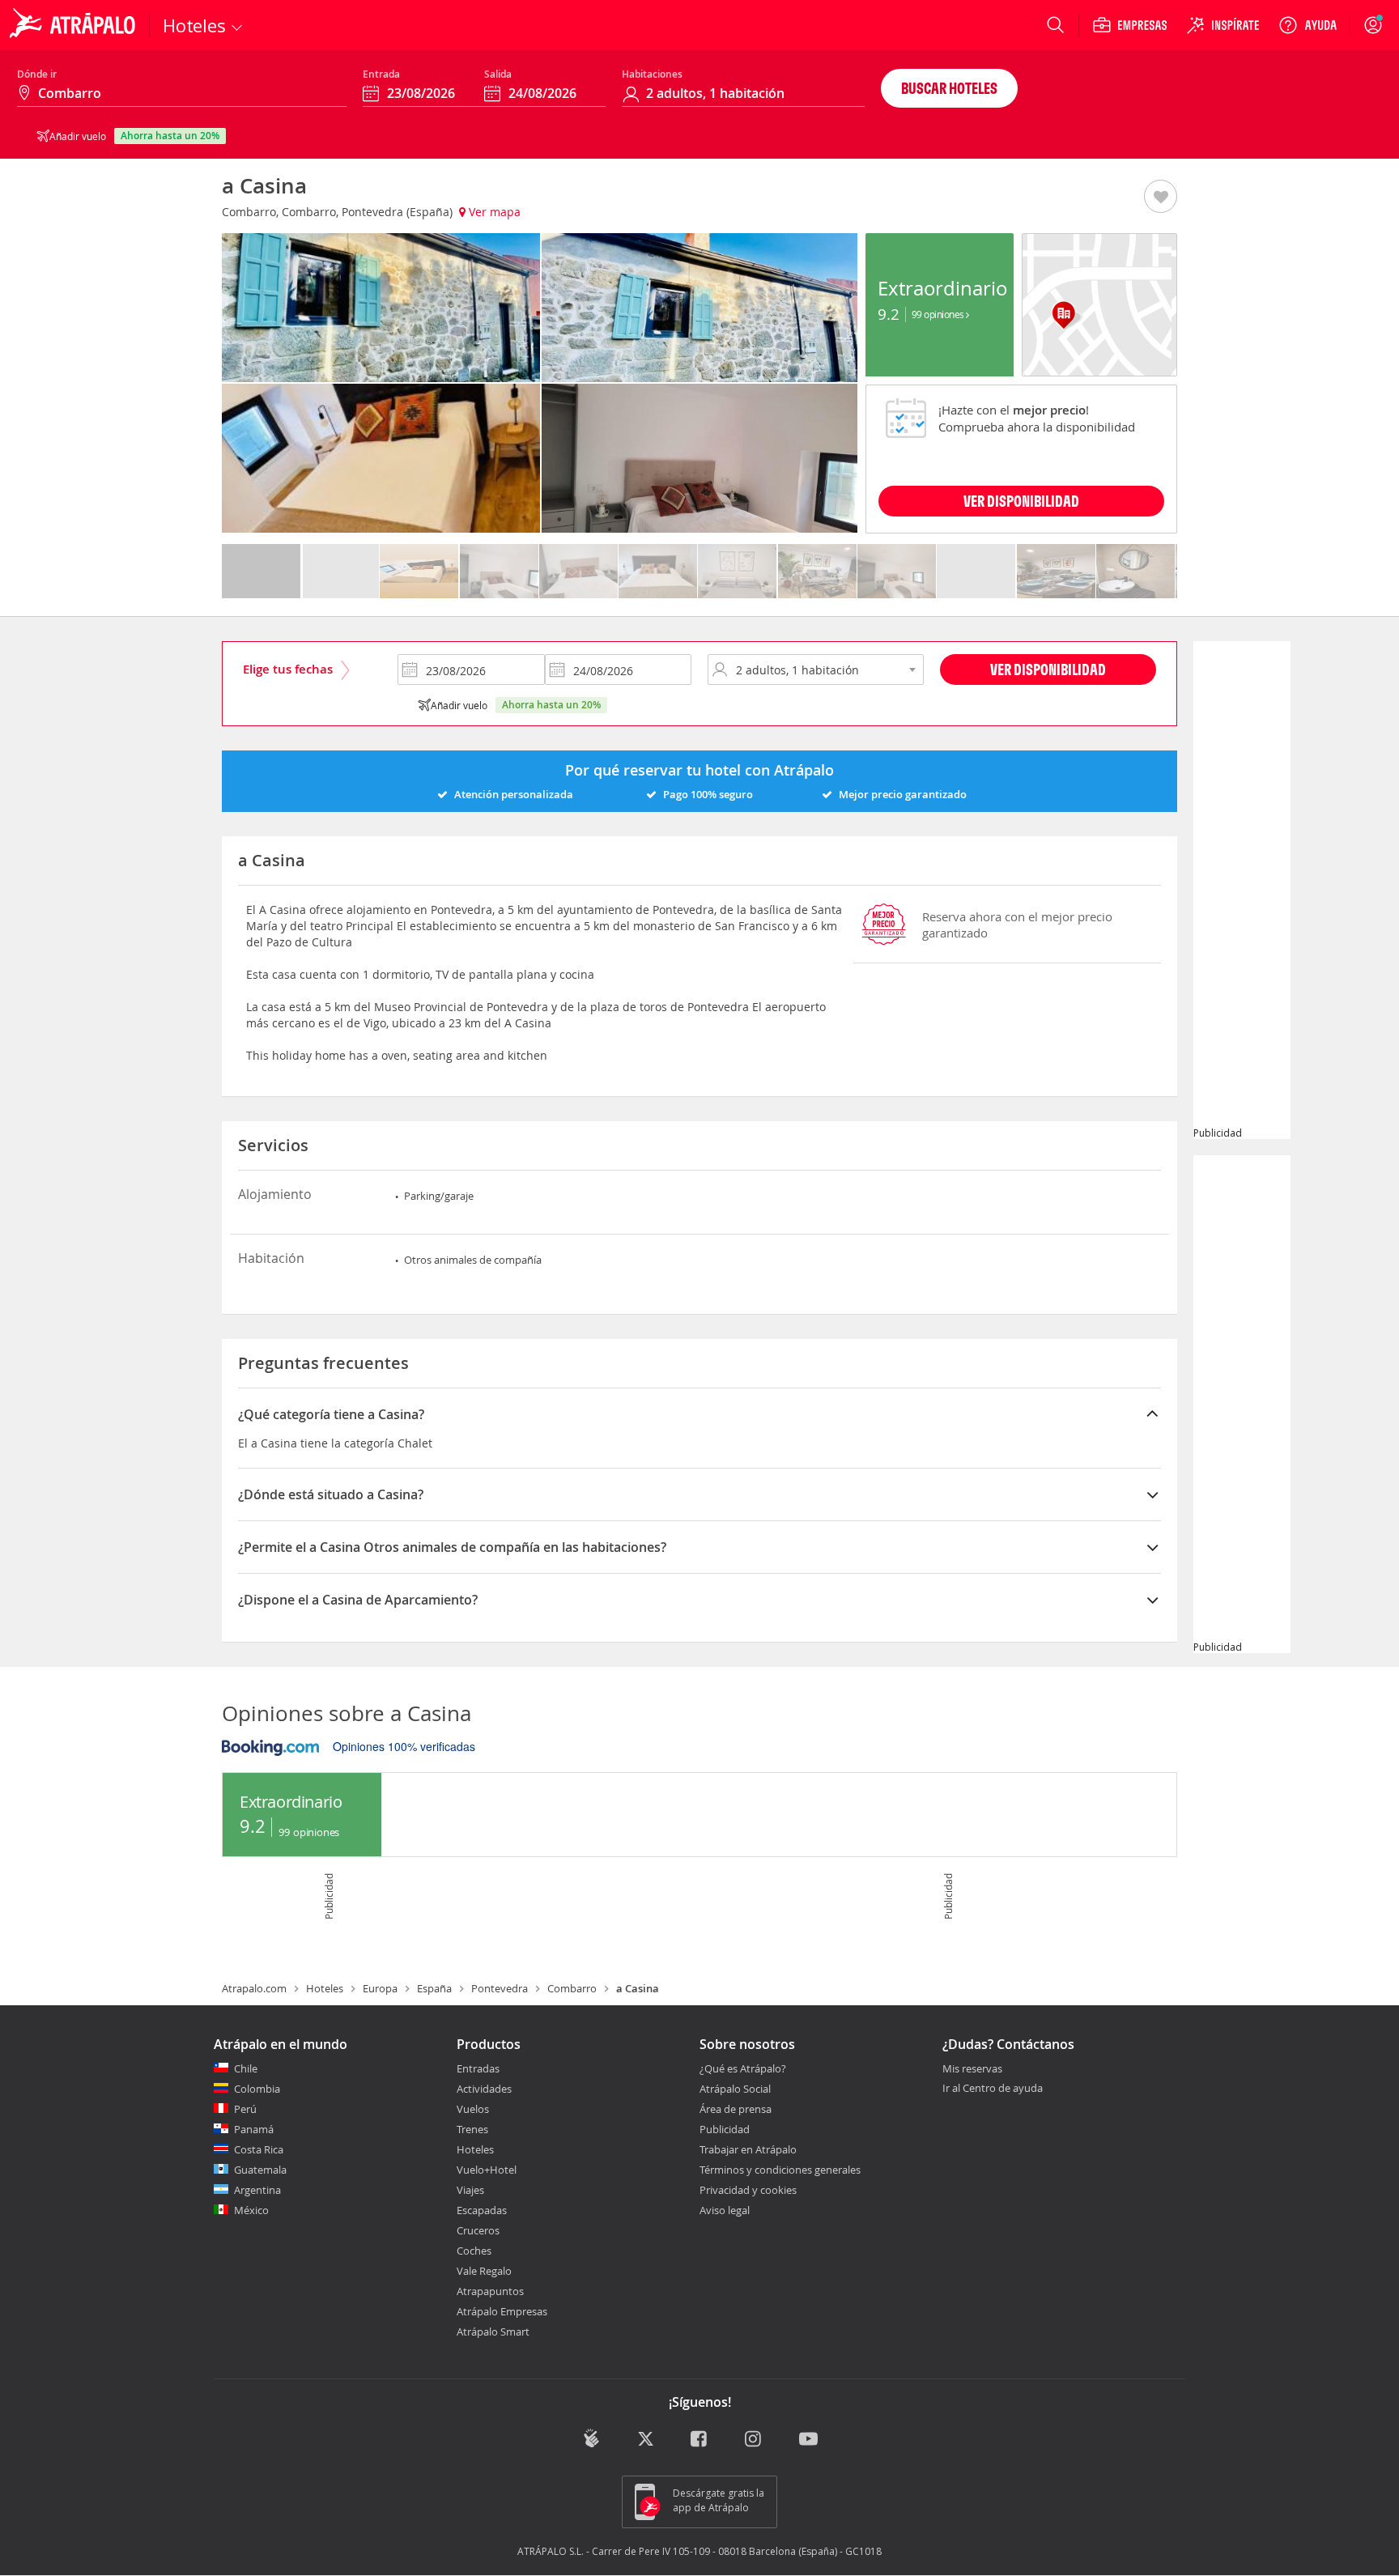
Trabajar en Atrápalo (748, 2149)
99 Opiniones (939, 314)
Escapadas (482, 2210)
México (251, 2210)
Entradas (478, 2068)
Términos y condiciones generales (780, 2170)
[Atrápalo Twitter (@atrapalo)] (646, 2440)
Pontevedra (500, 1988)
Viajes (470, 2190)
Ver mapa (493, 212)
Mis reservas (972, 2069)
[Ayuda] (1308, 25)
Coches (474, 2251)
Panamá (254, 2129)
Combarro (572, 1988)
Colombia (257, 2089)
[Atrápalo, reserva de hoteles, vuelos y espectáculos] (74, 25)
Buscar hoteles (949, 88)
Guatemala (260, 2170)
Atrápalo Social (735, 2089)
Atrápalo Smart (493, 2332)
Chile (246, 2068)
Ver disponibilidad (1048, 669)
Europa (380, 1988)
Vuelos (473, 2109)
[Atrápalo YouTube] (808, 2440)
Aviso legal (725, 2210)
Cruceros (478, 2230)
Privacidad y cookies (748, 2190)
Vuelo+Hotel (487, 2170)
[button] (1161, 198)
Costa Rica (259, 2149)
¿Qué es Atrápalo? (743, 2068)
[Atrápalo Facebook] (700, 2440)
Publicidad (725, 2129)
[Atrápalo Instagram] (754, 2440)
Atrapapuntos (490, 2291)
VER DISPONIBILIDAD (1021, 501)
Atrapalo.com (254, 1988)
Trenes (472, 2129)
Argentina (257, 2190)
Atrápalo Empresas (502, 2311)
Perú (245, 2109)
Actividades (484, 2089)
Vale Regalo (484, 2271)
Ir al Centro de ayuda (993, 2089)
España (434, 1988)
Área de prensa (736, 2109)
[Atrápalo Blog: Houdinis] (591, 2438)
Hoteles (325, 1988)
